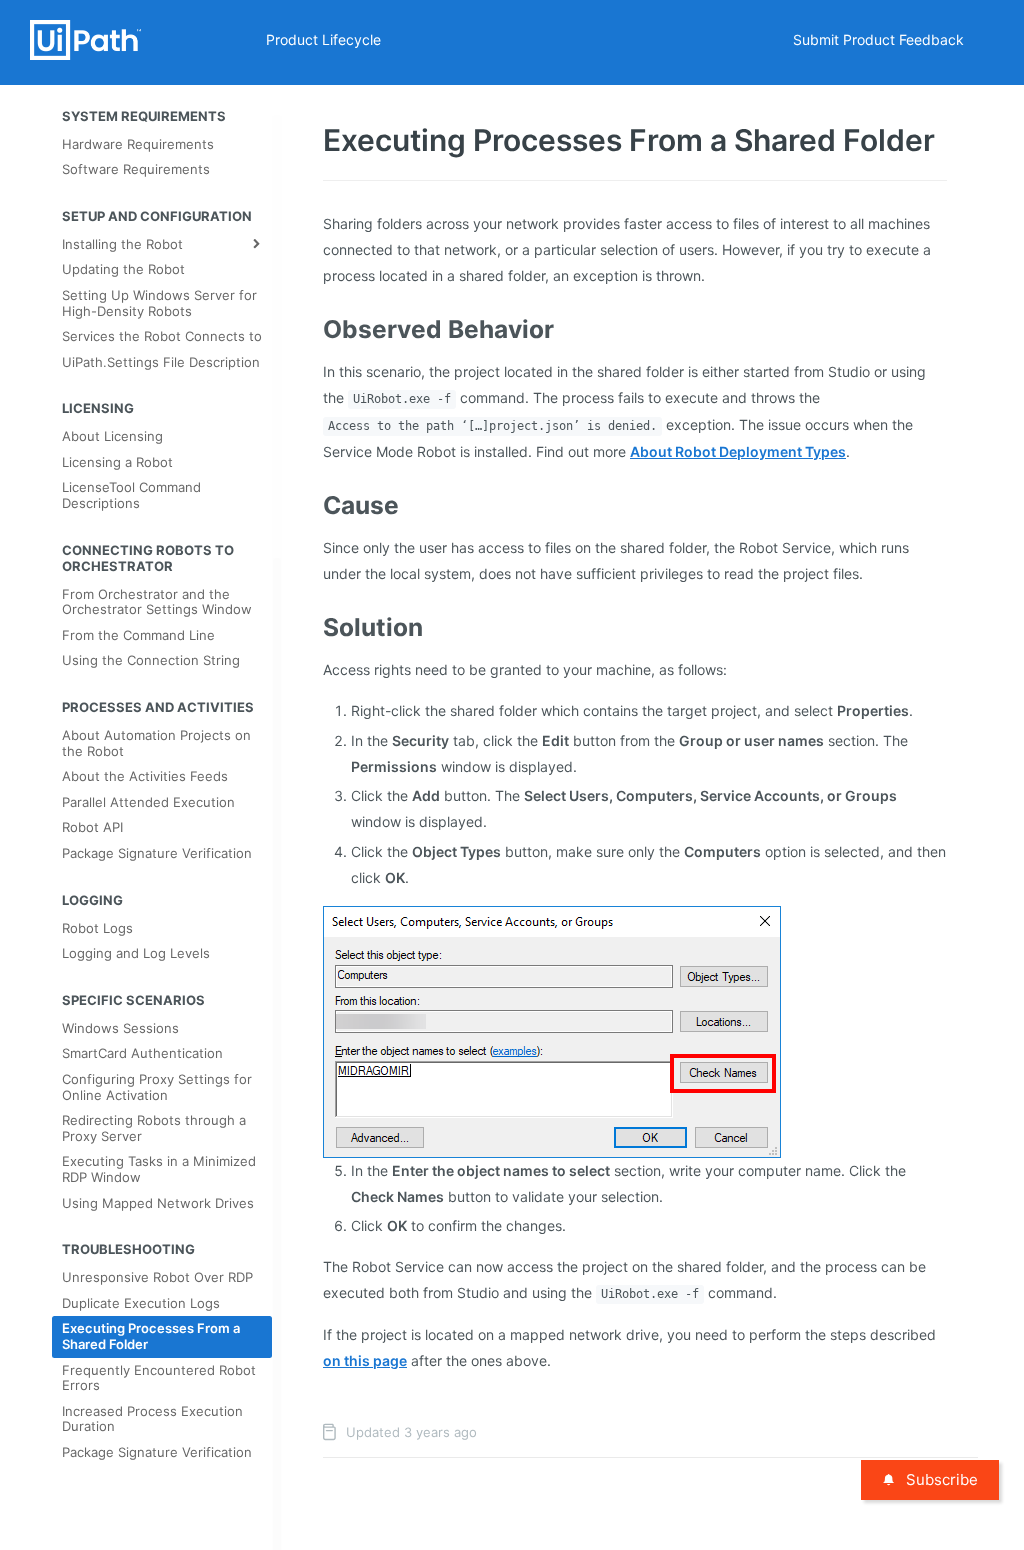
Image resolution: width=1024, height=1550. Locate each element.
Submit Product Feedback (878, 39)
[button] (552, 1030)
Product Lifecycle (323, 39)
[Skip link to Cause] (311, 505)
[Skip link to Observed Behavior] (311, 329)
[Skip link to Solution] (311, 627)
